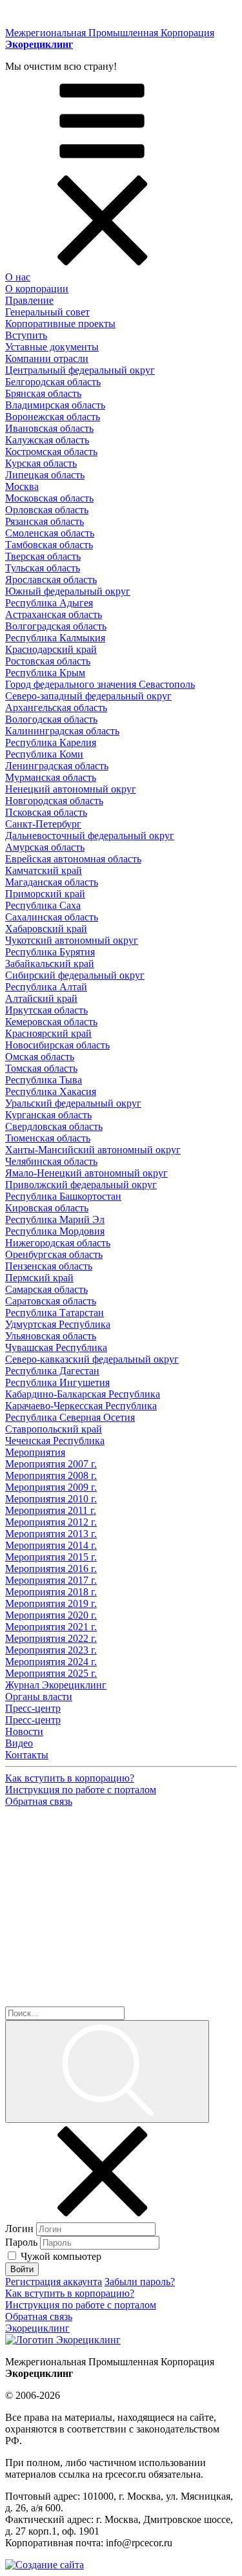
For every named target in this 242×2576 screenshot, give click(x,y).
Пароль (21, 2242)
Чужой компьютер (61, 2256)
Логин (19, 2229)
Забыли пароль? (140, 2282)
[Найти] (107, 2071)
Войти (22, 2269)
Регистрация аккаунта (54, 2282)
